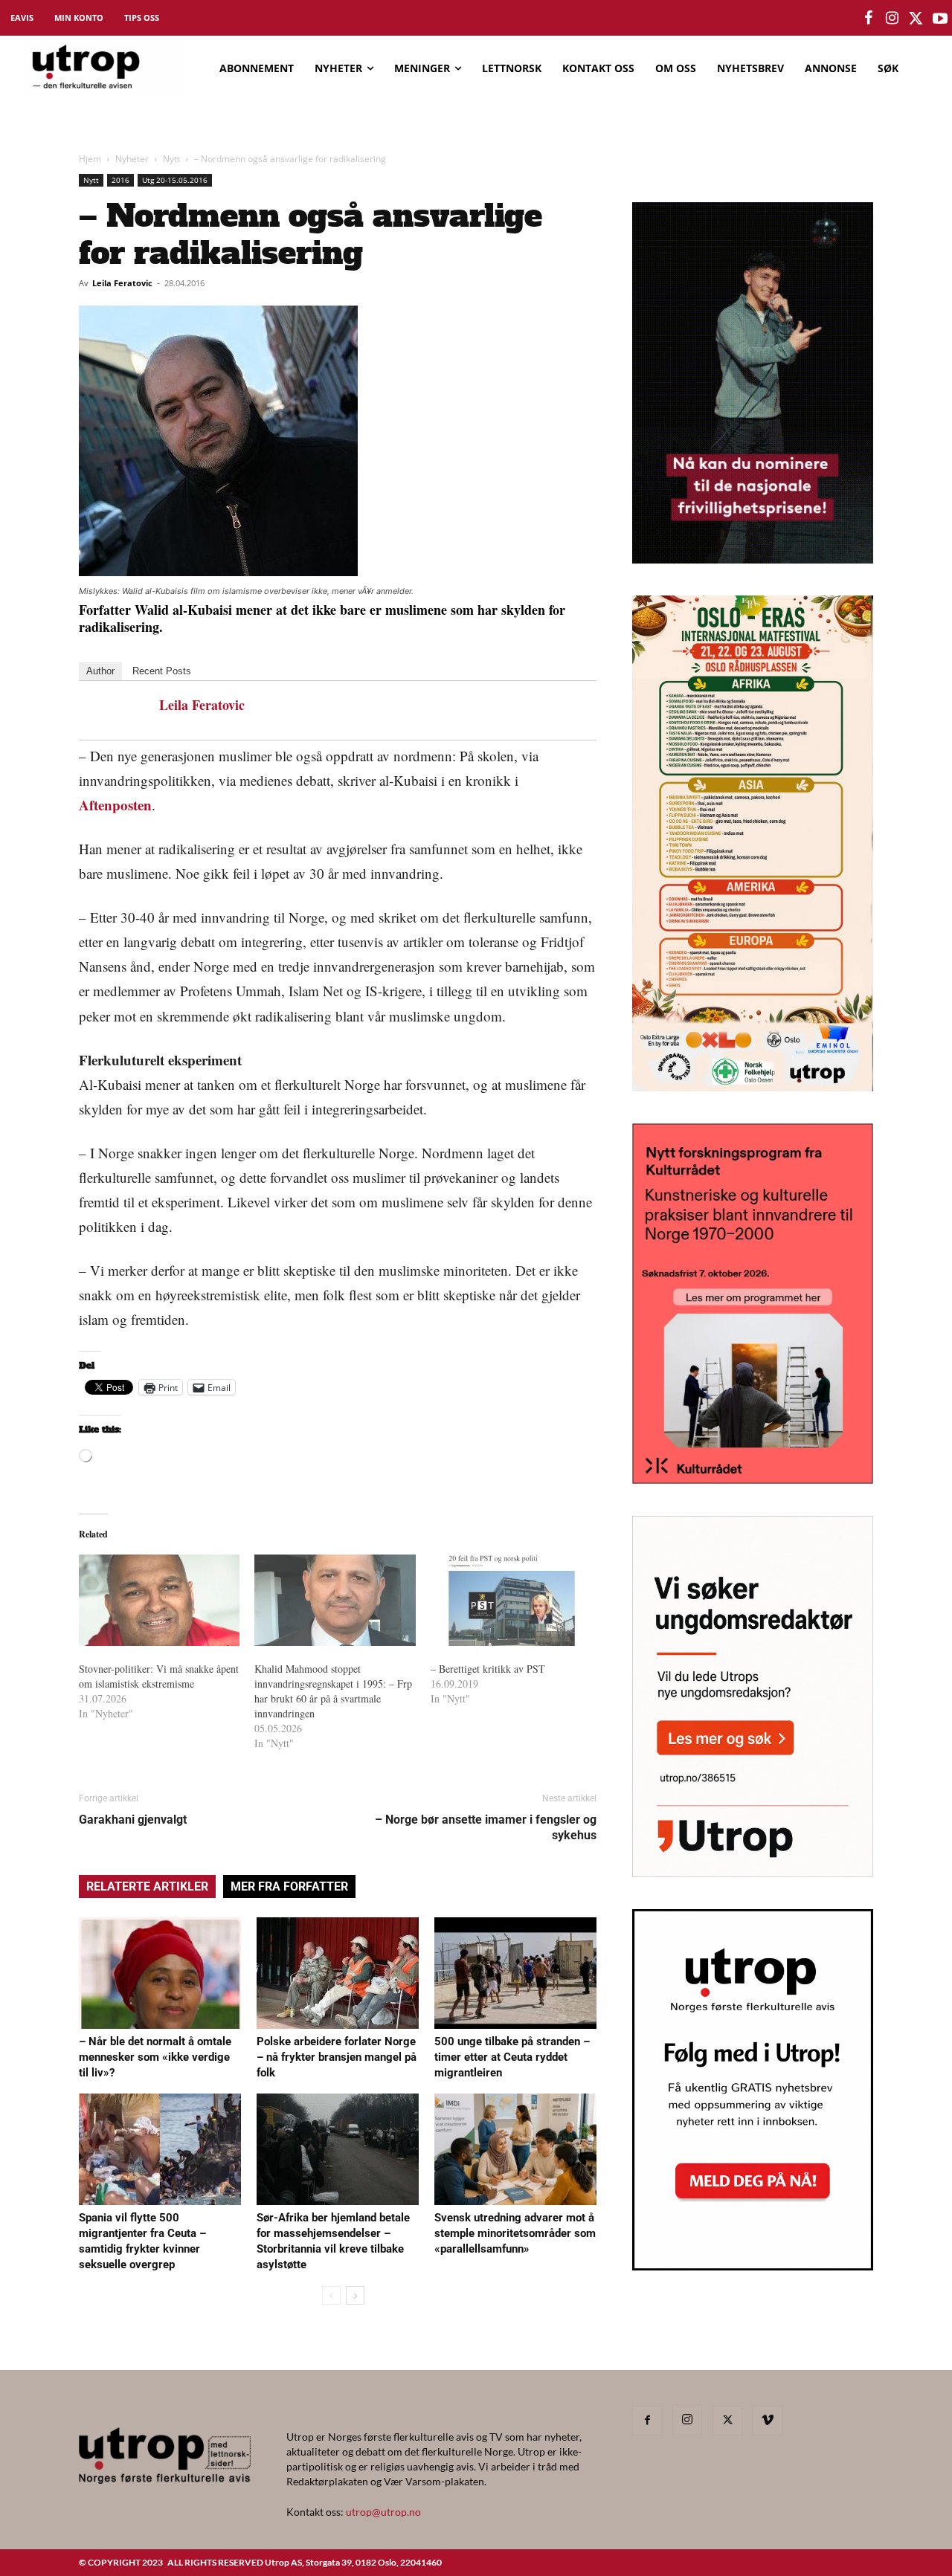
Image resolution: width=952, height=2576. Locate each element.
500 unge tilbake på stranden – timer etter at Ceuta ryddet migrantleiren (512, 2057)
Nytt (171, 159)
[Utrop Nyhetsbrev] (753, 2266)
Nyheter (132, 159)
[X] (727, 2421)
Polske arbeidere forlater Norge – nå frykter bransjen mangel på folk (337, 2057)
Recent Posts (162, 671)
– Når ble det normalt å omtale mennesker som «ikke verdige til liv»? (155, 2057)
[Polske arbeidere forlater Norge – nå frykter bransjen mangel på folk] (338, 1973)
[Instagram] (687, 2420)
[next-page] (355, 2295)
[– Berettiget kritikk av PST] (511, 1601)
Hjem (90, 159)
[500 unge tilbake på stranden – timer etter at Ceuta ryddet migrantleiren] (515, 1973)
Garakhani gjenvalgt (133, 1820)
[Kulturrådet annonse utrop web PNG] (753, 1479)
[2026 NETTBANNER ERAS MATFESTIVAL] (753, 1087)
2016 (120, 180)
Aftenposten (115, 805)
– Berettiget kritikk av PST (488, 1669)
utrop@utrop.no (383, 2512)
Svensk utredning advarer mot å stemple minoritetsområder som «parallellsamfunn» (515, 2233)
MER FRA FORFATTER (289, 1886)
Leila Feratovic (122, 283)
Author (100, 671)
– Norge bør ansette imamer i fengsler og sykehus (486, 1827)
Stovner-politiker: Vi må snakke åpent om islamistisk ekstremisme (159, 1676)
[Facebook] (647, 2421)
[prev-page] (331, 2295)
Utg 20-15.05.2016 (175, 180)
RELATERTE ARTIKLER (147, 1886)
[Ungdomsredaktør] (753, 1872)
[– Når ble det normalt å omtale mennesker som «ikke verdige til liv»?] (160, 1973)
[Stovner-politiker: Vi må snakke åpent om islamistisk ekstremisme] (159, 1601)
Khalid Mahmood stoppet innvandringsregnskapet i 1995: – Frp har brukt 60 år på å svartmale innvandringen (333, 1691)
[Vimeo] (768, 2421)
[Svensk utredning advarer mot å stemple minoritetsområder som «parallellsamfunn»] (515, 2149)
